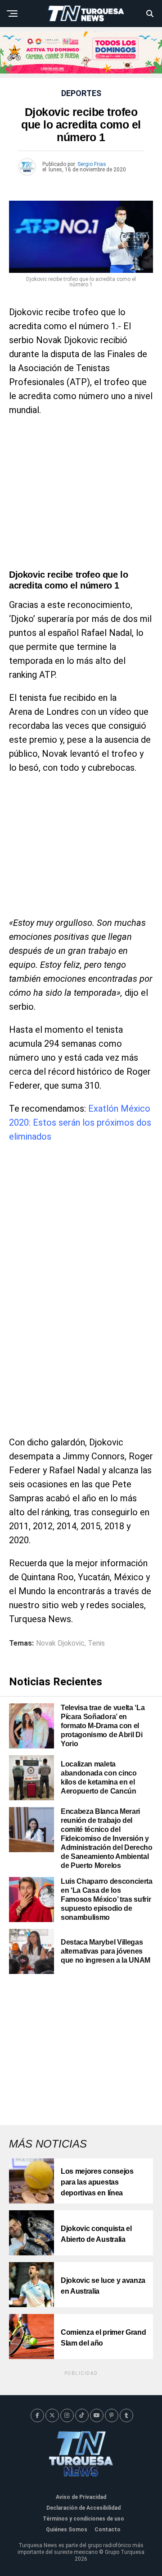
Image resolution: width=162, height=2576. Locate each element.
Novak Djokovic (60, 1643)
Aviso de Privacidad (81, 2497)
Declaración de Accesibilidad (83, 2508)
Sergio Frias (92, 164)
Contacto (108, 2530)
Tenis (96, 1643)
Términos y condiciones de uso (83, 2519)
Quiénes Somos (67, 2530)
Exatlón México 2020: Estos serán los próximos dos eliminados (80, 1122)
